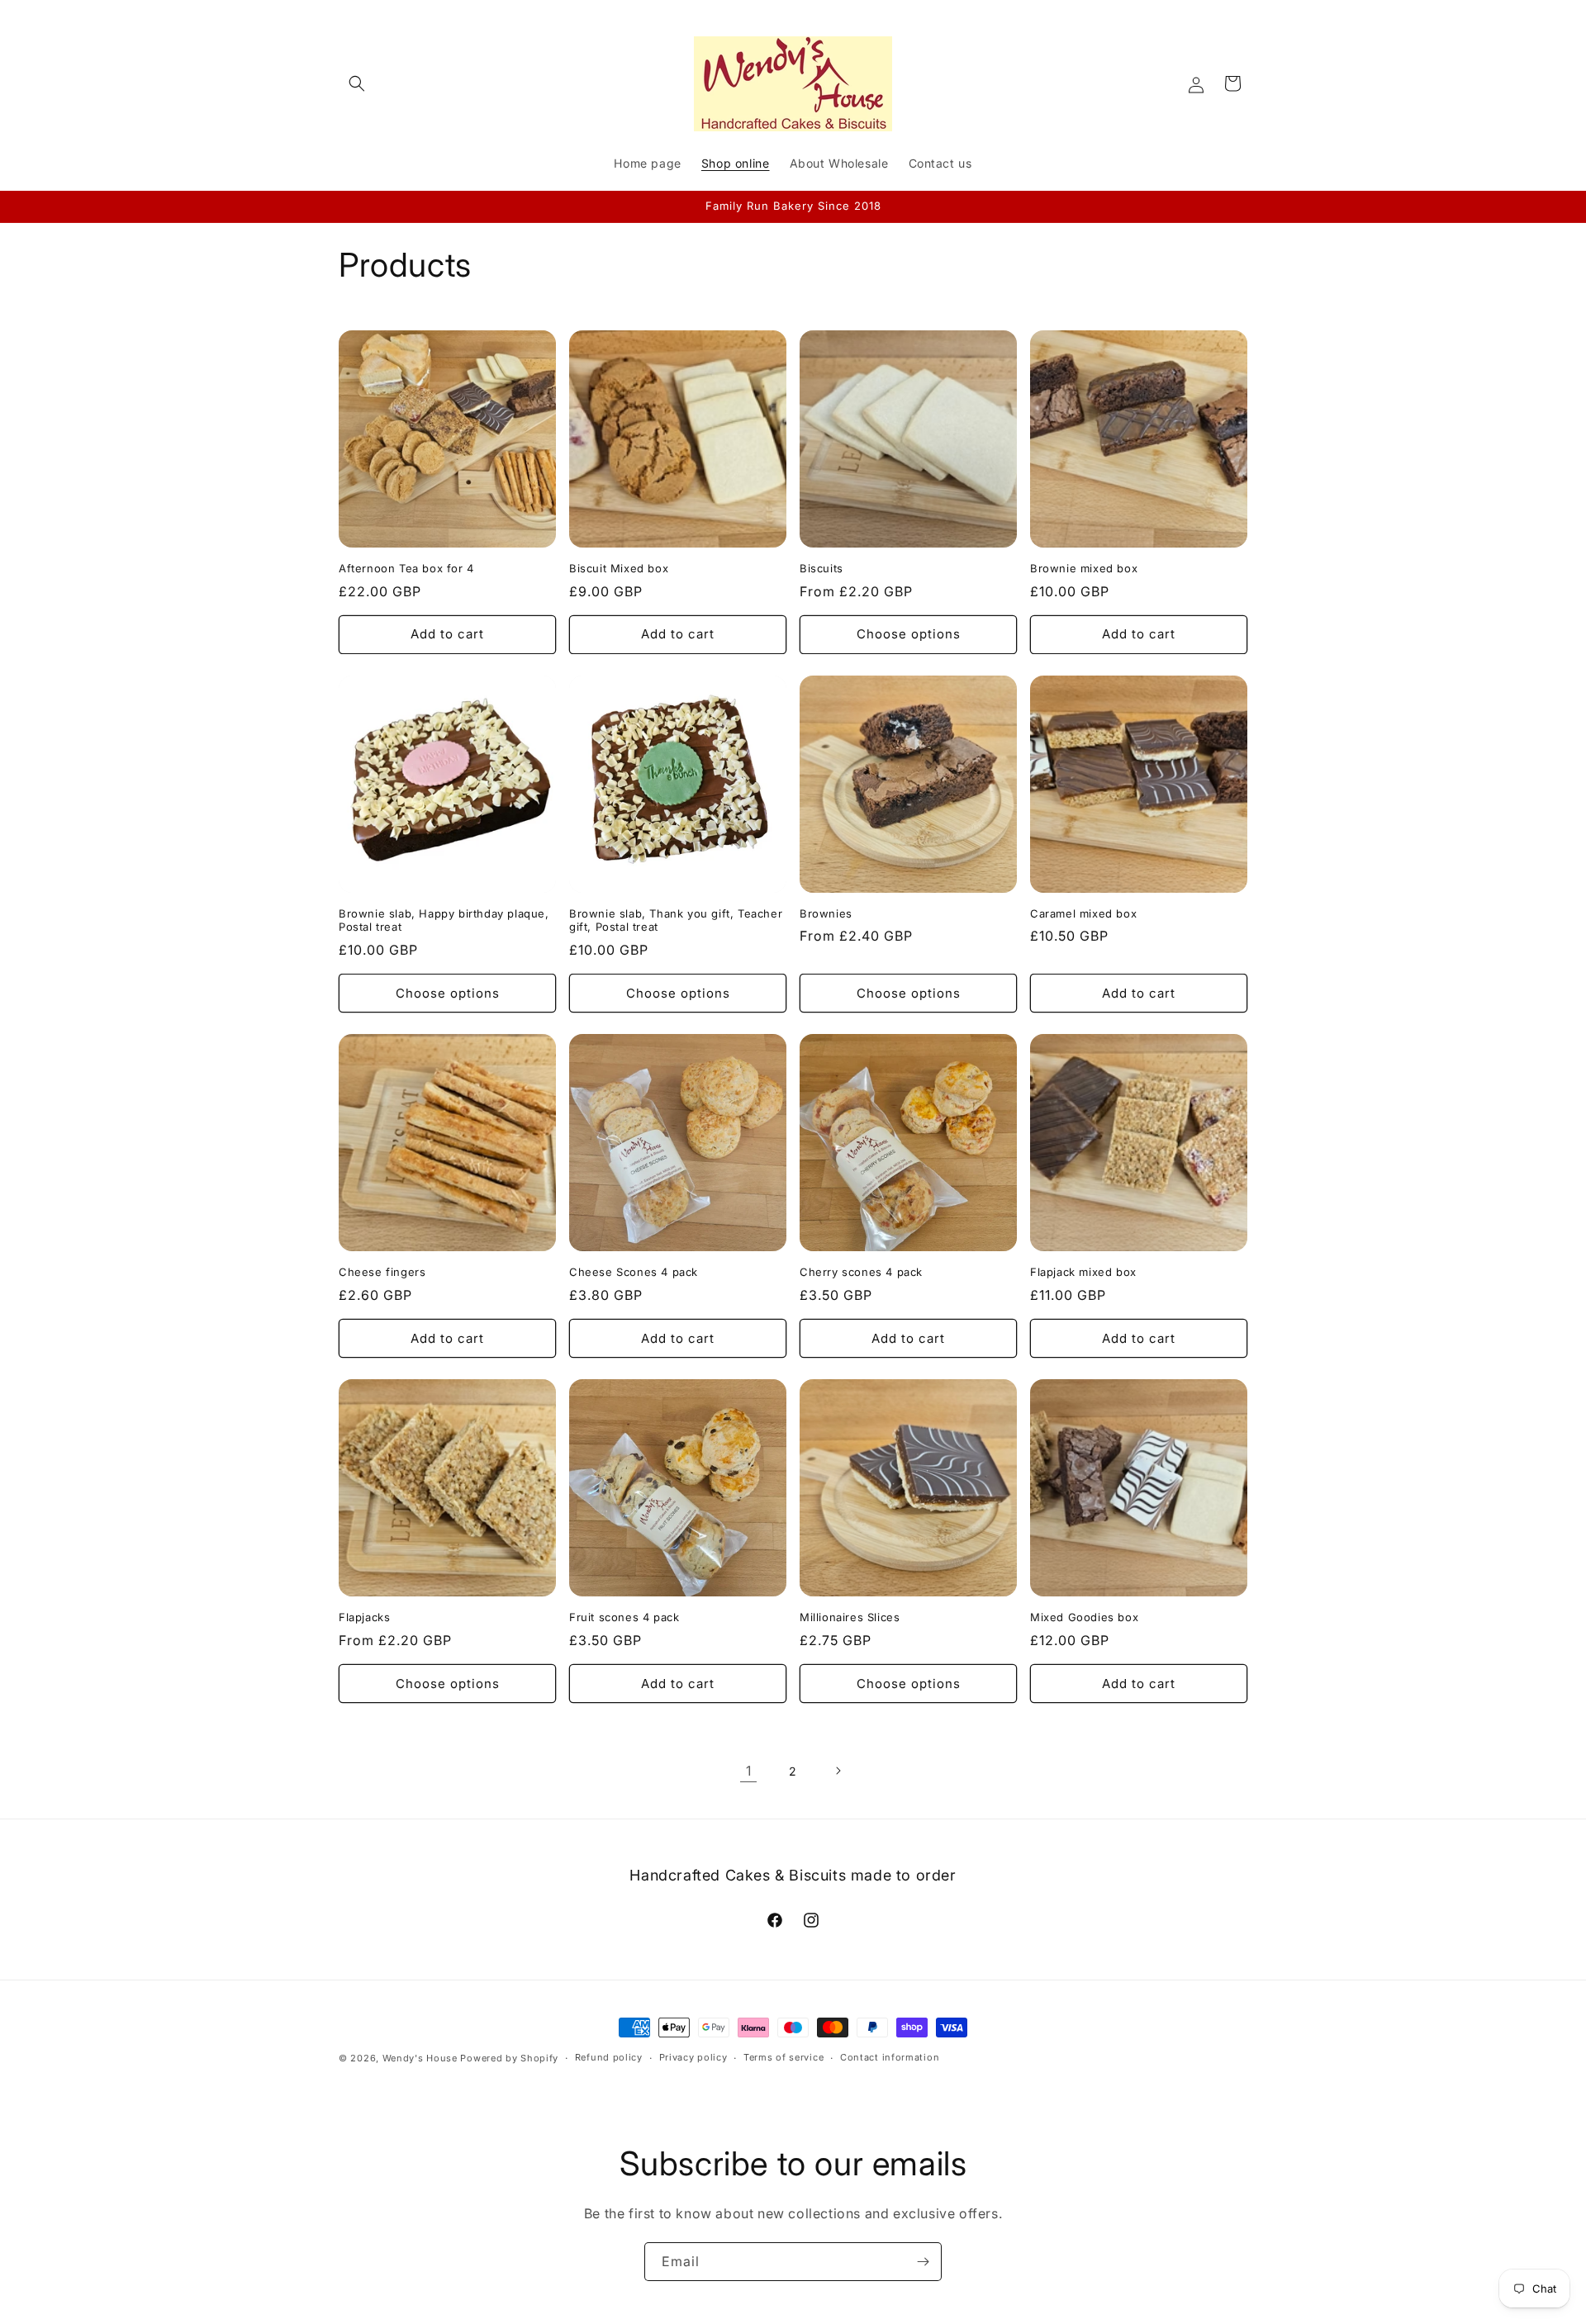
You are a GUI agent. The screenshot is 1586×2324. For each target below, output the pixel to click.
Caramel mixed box (1083, 913)
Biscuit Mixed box (619, 568)
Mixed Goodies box (1084, 1617)
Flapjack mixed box (1083, 1272)
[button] (357, 83)
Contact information (890, 2058)
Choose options (909, 634)
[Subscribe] (923, 2262)
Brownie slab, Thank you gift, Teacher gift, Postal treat (676, 920)
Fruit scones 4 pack (624, 1617)
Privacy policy (693, 2058)
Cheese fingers (382, 1272)
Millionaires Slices (850, 1617)
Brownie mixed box (1084, 568)
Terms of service (784, 2058)
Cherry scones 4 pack (861, 1272)
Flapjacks (364, 1617)
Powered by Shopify (509, 2058)
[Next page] (838, 1771)
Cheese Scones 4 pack (634, 1272)
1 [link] (749, 1771)
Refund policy (609, 2058)
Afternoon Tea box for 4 (406, 568)
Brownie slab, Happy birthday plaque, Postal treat (444, 920)
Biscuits (821, 568)
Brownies (826, 913)
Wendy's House (420, 2058)
